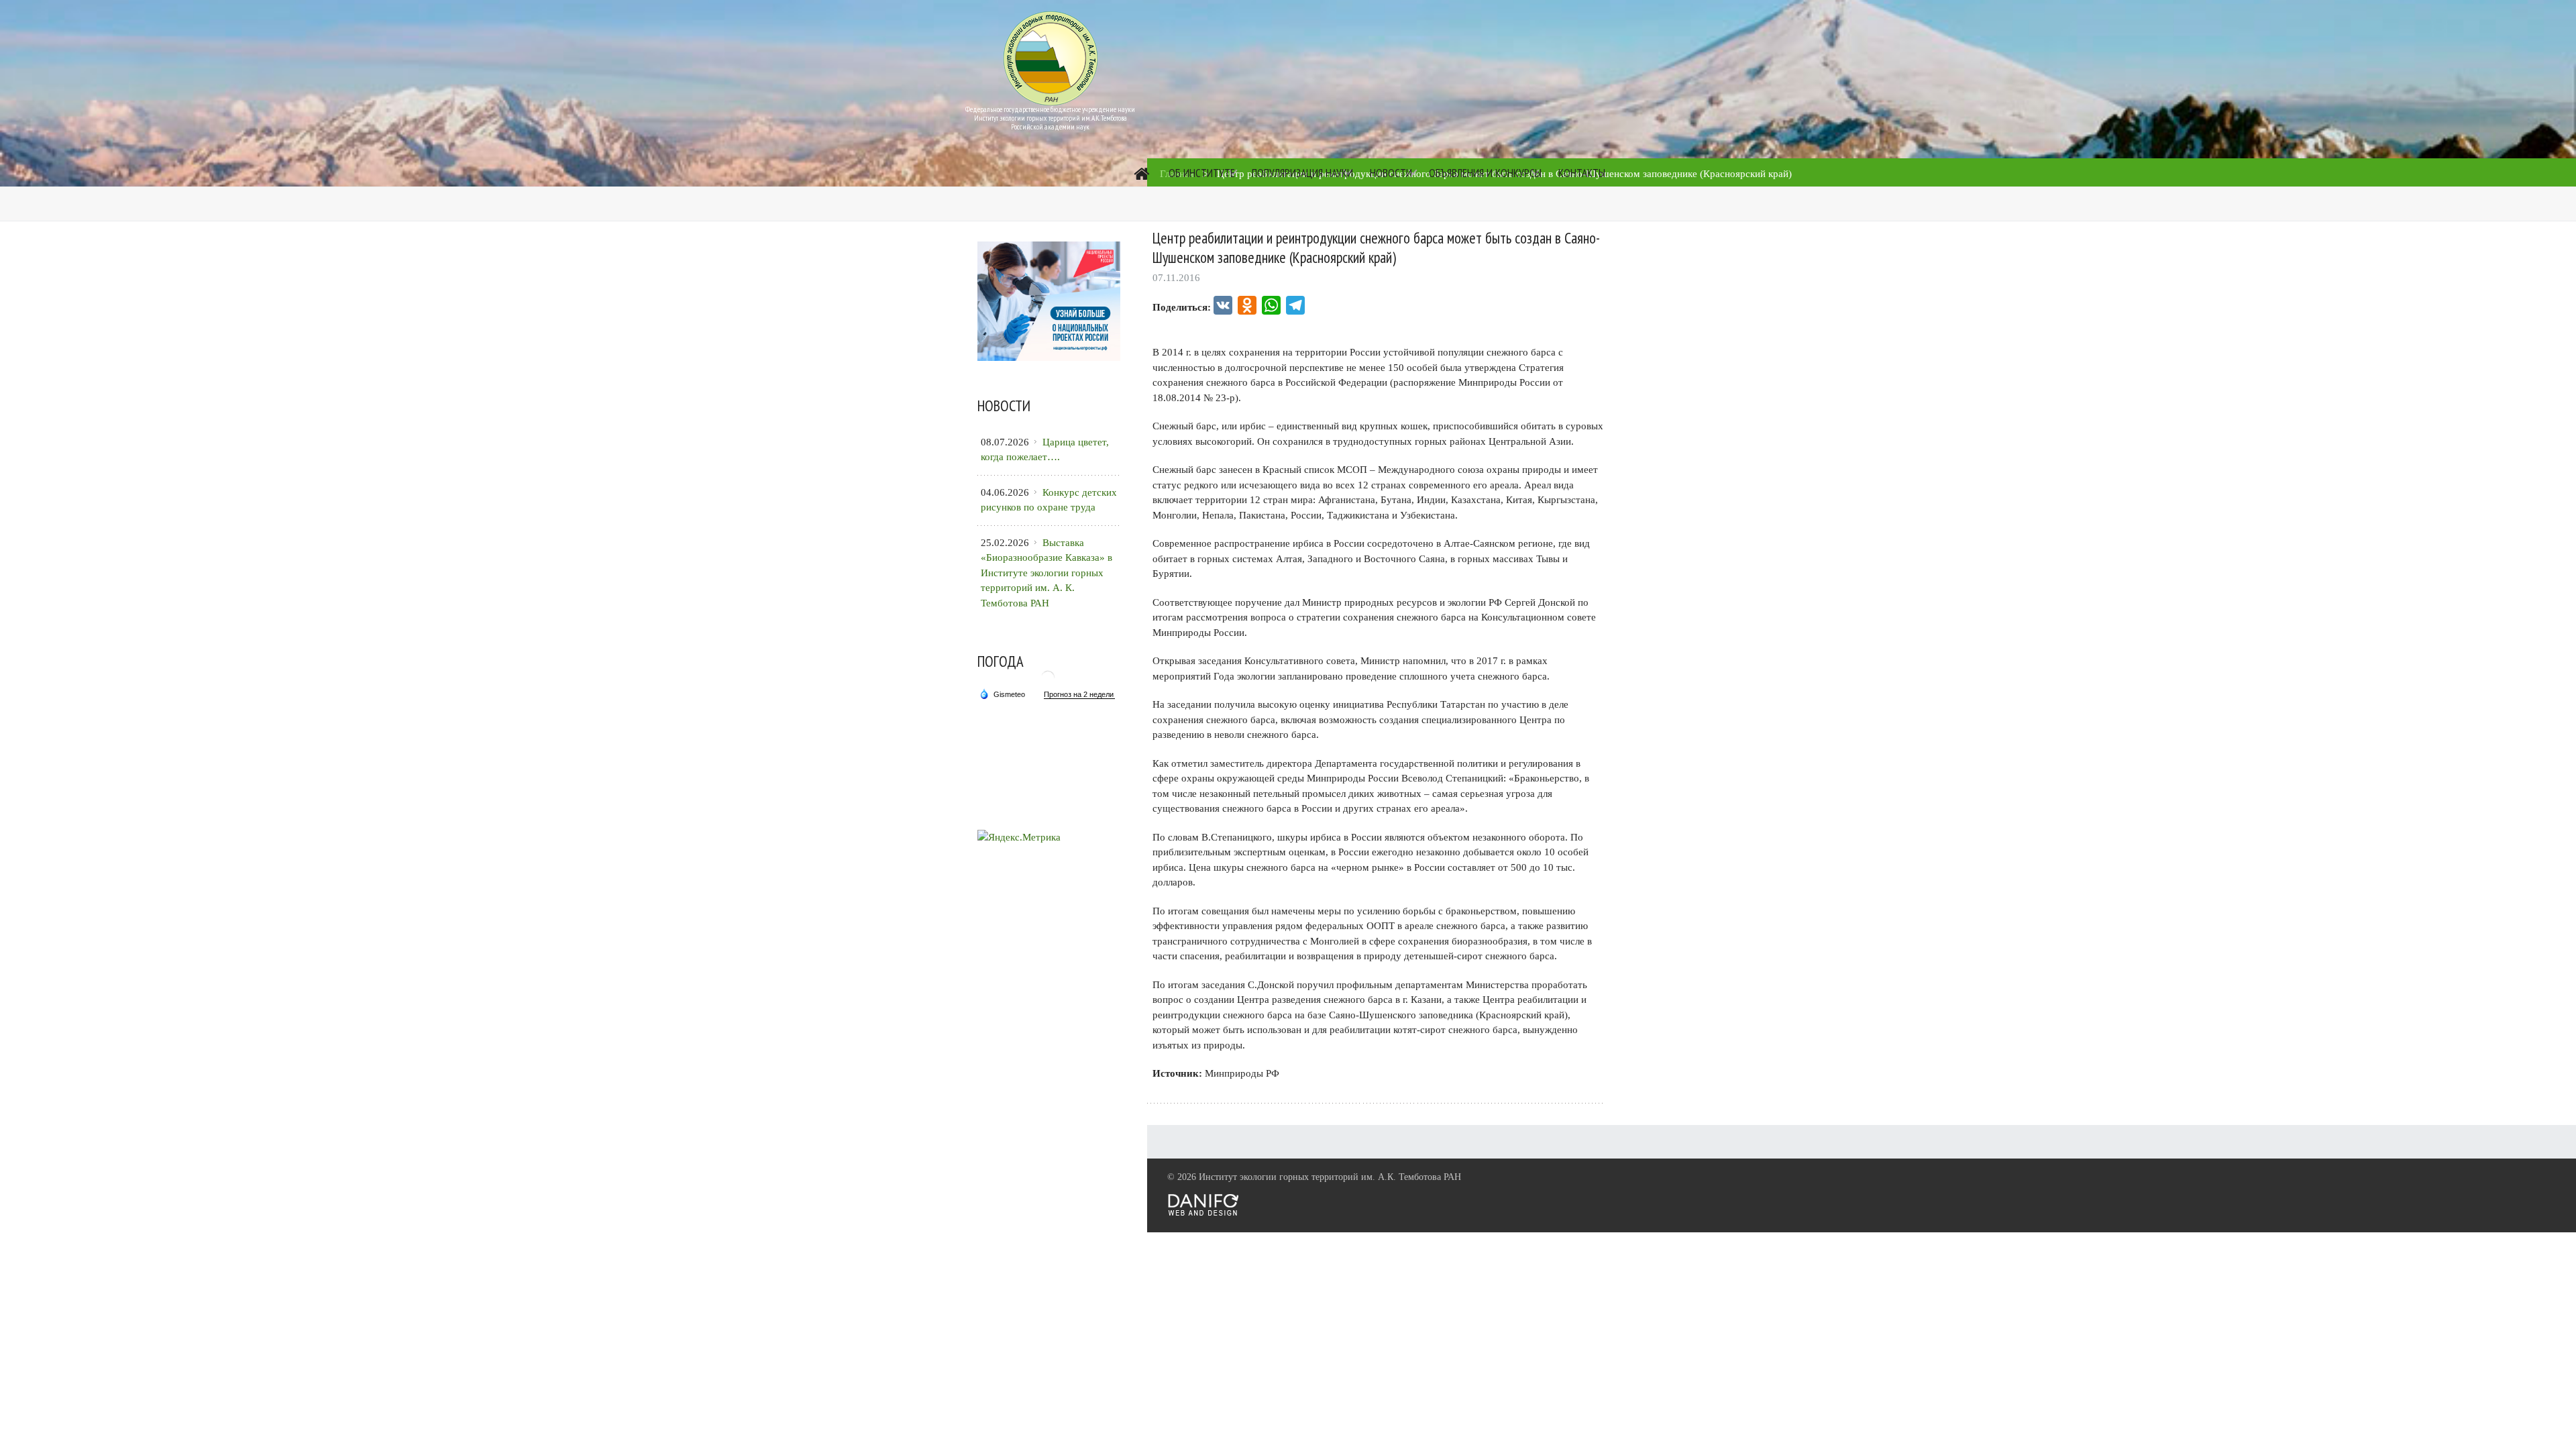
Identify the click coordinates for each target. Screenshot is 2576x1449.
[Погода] (1002, 693)
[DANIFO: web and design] (1203, 1213)
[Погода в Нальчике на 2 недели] (1079, 695)
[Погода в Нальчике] (1048, 683)
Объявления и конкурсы (1485, 173)
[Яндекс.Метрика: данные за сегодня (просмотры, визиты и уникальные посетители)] (1019, 838)
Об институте (1202, 173)
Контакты (1582, 173)
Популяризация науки (1302, 173)
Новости (1391, 173)
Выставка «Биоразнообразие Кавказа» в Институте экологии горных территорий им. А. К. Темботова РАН (1046, 573)
